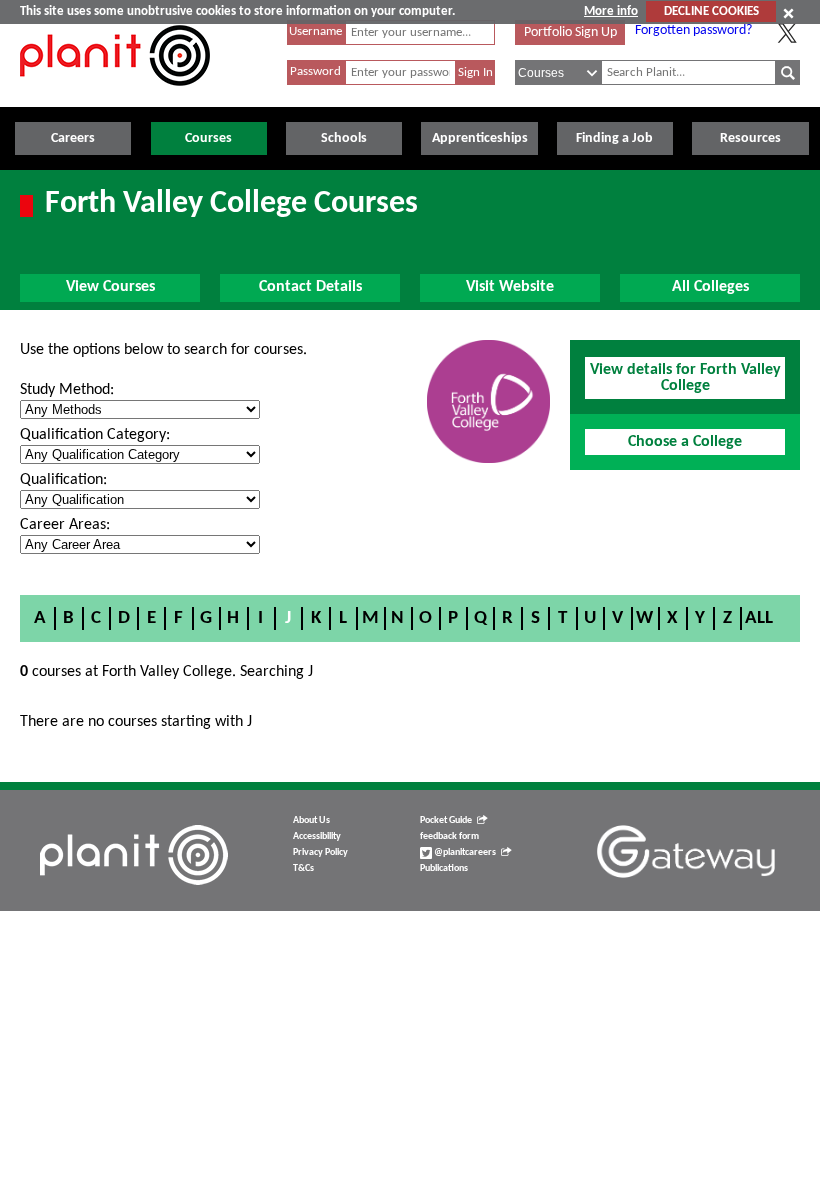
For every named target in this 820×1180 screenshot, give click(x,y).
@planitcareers (464, 852)
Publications (444, 868)
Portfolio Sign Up (570, 32)
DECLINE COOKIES (711, 11)
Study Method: (67, 390)
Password (315, 71)
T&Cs (303, 868)
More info (611, 11)
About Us (311, 820)
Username (315, 31)
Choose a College (685, 442)
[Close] (788, 13)
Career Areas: (65, 525)
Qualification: (63, 480)
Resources (750, 138)
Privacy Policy (320, 852)
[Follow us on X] (787, 33)
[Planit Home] (115, 97)
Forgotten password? (693, 30)
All (759, 618)
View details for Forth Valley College (685, 378)
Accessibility (317, 836)
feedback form (449, 836)
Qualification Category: (95, 435)
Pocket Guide (446, 820)
